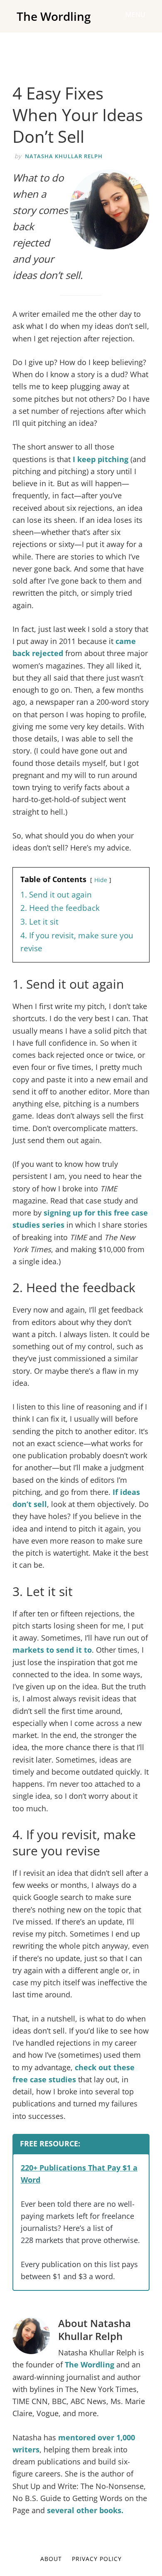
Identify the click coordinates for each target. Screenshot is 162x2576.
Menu (135, 15)
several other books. (85, 2510)
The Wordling (54, 16)
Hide (101, 880)
